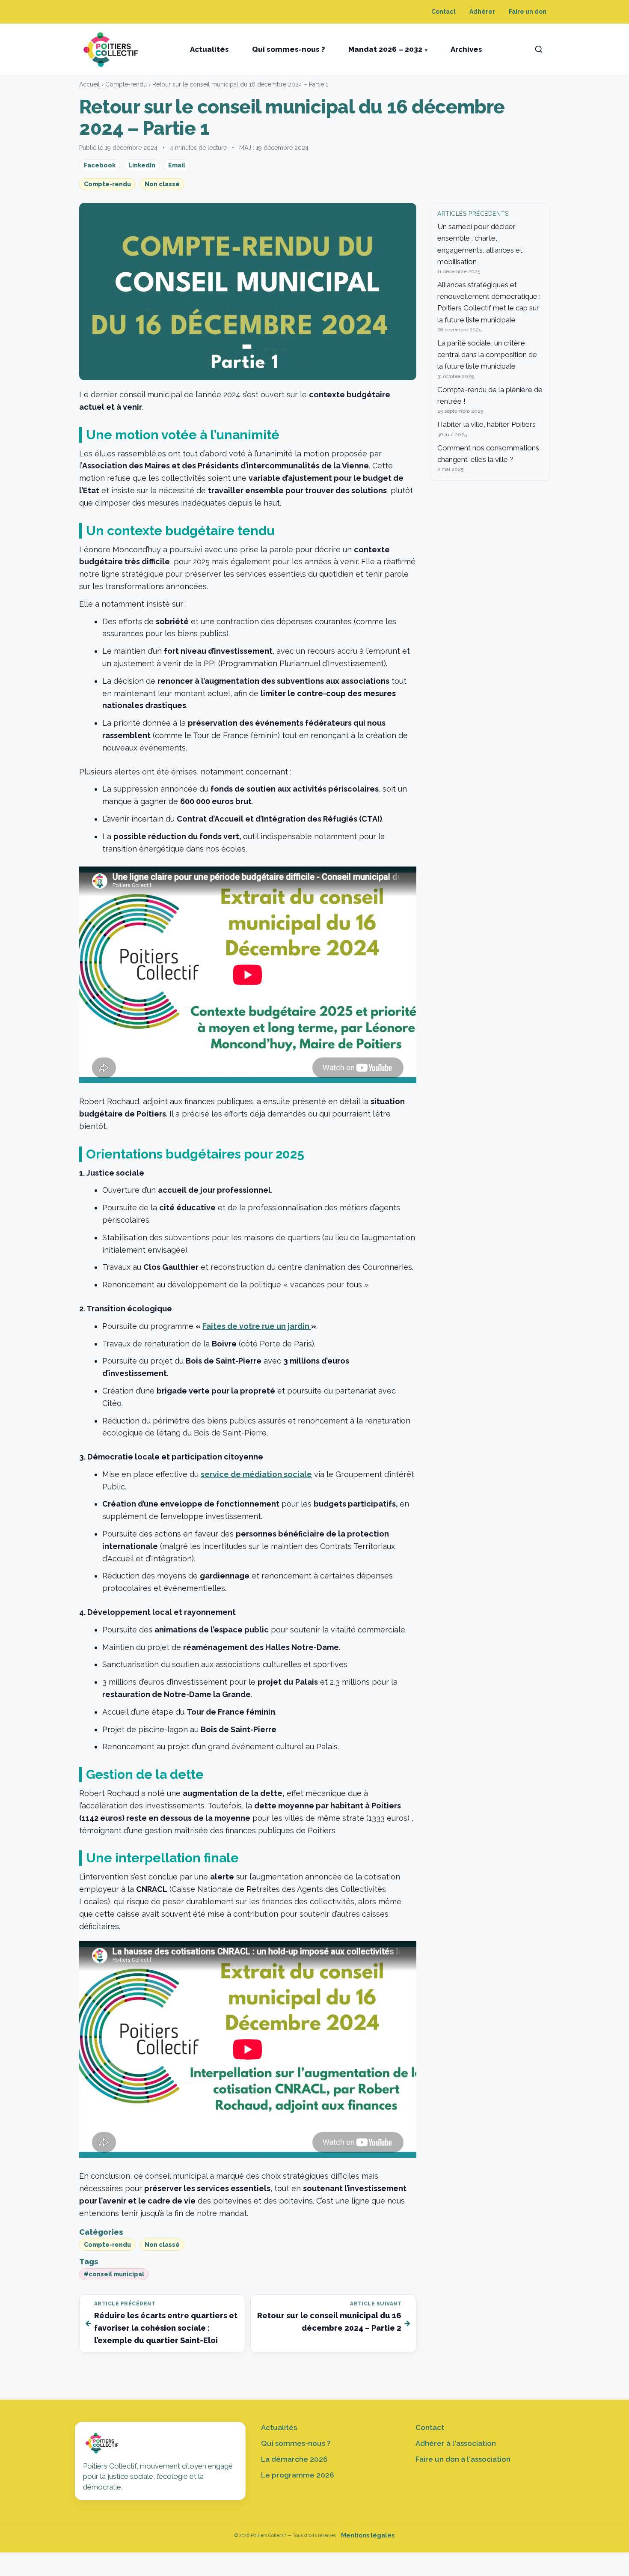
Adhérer (482, 12)
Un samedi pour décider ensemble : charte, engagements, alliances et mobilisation (480, 244)
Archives (466, 49)
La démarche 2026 (294, 2459)
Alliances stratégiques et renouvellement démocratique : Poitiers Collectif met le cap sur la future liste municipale (489, 302)
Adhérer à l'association (456, 2443)
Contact (444, 12)
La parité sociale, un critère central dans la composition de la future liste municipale (487, 354)
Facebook (100, 165)
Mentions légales (368, 2535)
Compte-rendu (126, 84)
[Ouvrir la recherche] (539, 49)
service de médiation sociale (256, 1474)
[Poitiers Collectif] (112, 49)
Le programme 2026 (298, 2475)
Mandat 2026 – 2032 (385, 49)
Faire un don (528, 12)
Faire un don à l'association (463, 2459)
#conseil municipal (114, 2274)
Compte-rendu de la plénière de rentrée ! (490, 395)
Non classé (162, 184)
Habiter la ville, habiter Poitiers (487, 424)
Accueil (89, 84)
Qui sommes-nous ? (289, 49)
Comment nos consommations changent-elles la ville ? (488, 454)
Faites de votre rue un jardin (257, 1326)
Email (177, 165)
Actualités (209, 49)
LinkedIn (142, 165)
